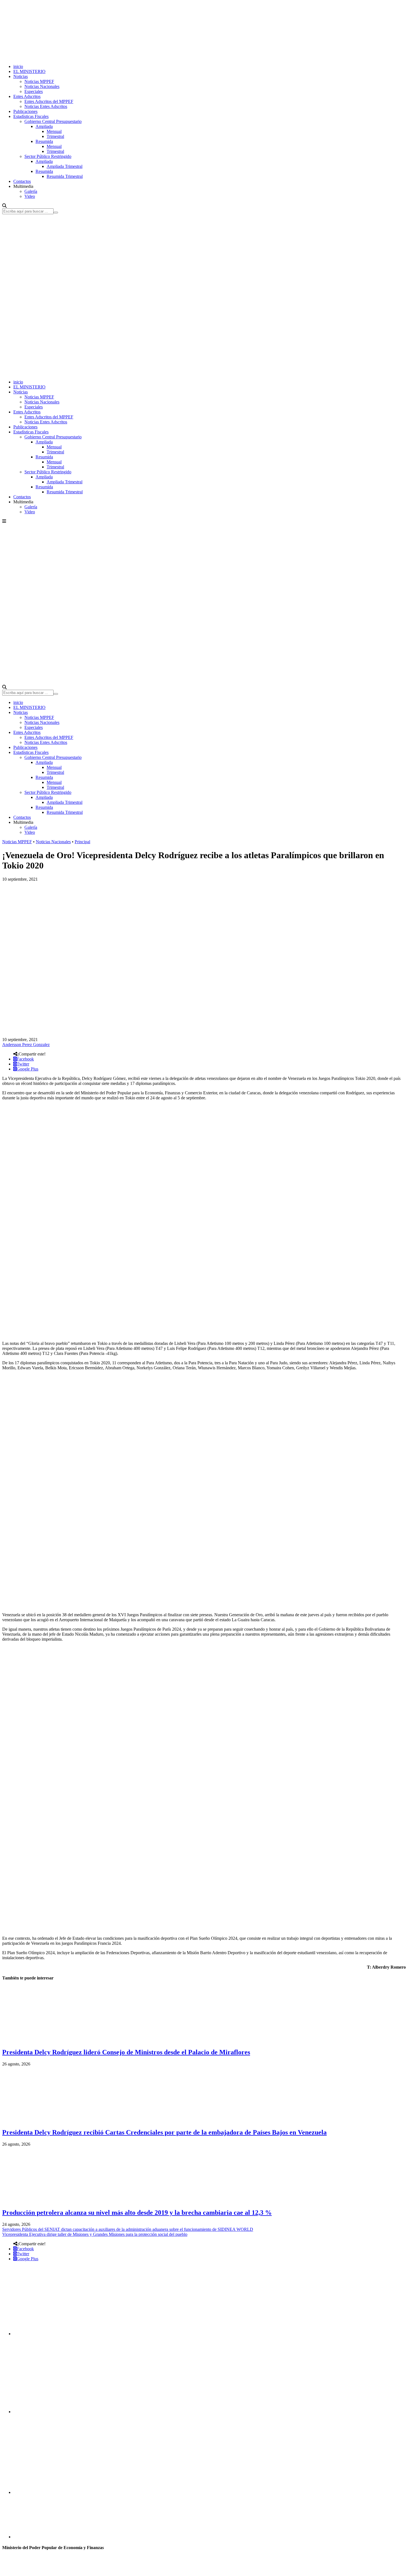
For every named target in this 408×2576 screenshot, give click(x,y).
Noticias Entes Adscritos (46, 106)
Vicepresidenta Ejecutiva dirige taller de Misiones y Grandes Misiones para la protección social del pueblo (95, 2234)
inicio (18, 66)
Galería (31, 191)
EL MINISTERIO (29, 71)
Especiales (34, 91)
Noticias (21, 76)
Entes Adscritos (27, 96)
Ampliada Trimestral (65, 166)
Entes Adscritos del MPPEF (49, 101)
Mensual (54, 131)
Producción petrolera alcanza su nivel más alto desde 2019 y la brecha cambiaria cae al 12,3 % (137, 2213)
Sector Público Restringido (48, 156)
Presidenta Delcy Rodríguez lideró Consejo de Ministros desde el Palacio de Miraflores (126, 2052)
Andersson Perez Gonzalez (26, 1045)
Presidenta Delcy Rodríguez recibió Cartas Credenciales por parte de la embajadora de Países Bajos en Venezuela (164, 2132)
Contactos (22, 181)
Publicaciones (25, 111)
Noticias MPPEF (39, 81)
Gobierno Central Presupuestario (53, 121)
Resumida (44, 141)
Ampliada (44, 126)
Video (30, 196)
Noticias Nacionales (42, 86)
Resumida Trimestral (65, 176)
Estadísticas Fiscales (31, 116)
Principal (82, 842)
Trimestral (55, 136)
